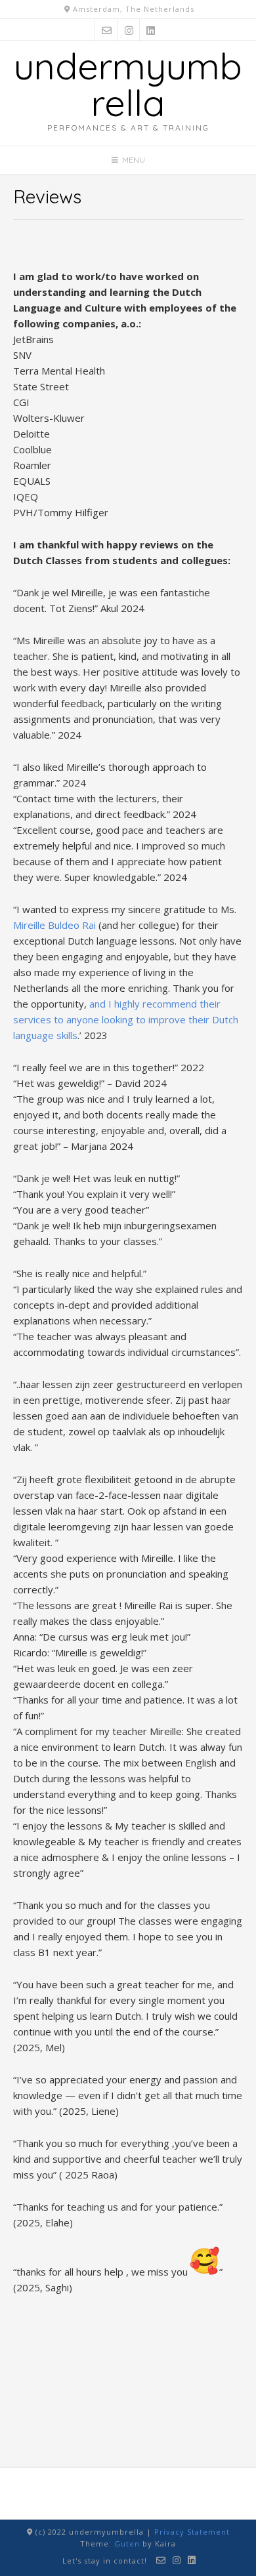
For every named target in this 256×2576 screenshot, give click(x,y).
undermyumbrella (128, 84)
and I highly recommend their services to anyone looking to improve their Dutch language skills (126, 1019)
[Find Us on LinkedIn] (151, 30)
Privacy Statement (192, 2532)
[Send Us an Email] (107, 30)
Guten (127, 2544)
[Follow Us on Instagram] (129, 30)
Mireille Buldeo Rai (54, 925)
